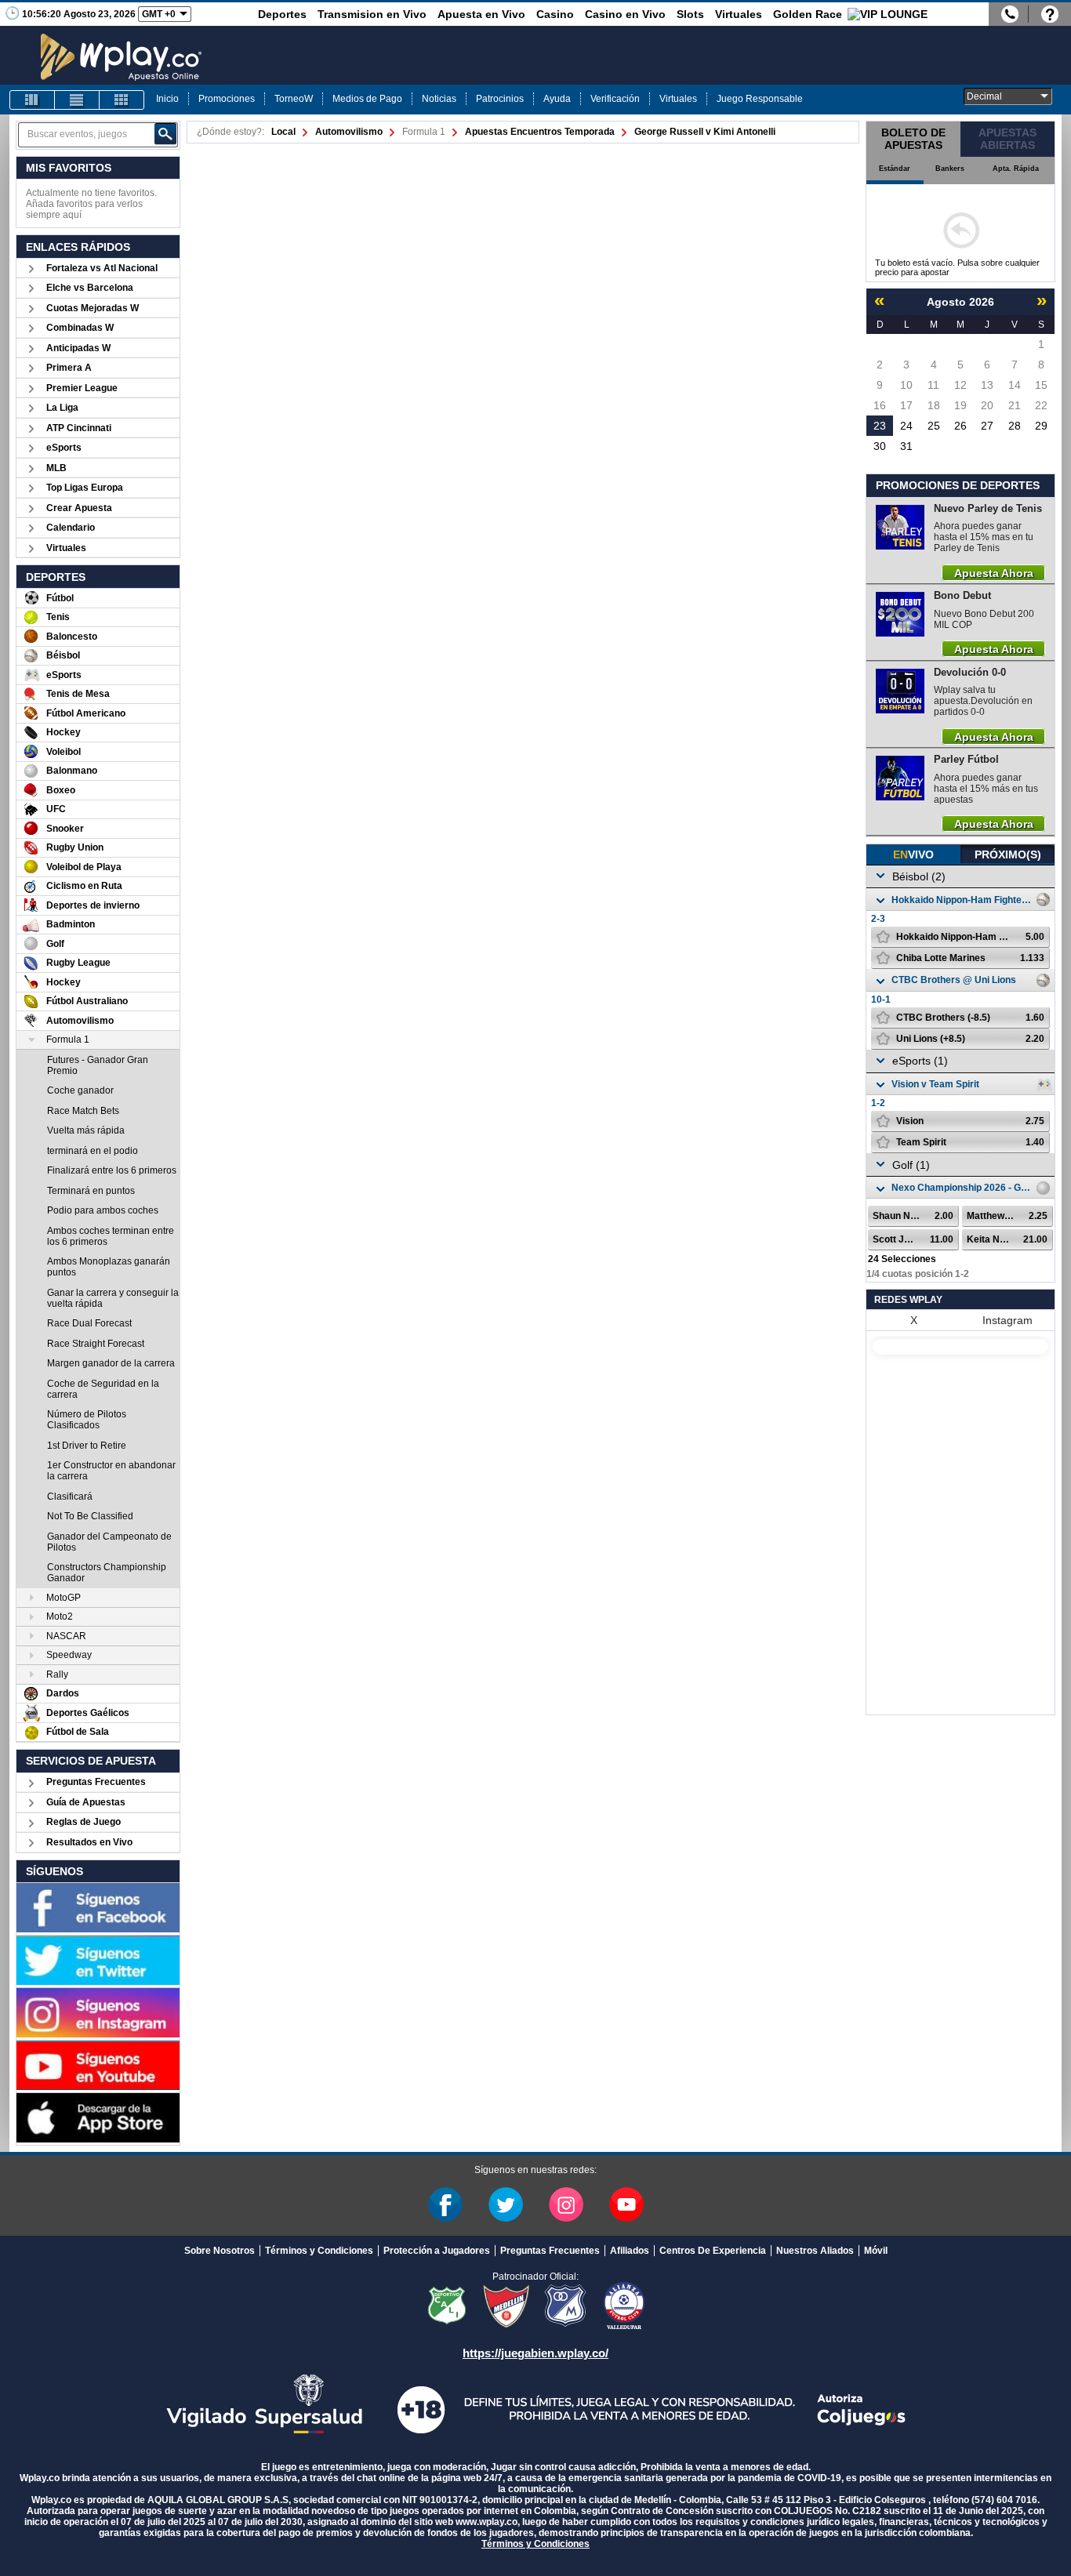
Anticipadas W (78, 348)
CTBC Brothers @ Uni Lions (954, 980)
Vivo (913, 854)
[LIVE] (32, 100)
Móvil (876, 2251)
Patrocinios (500, 99)
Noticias (439, 99)
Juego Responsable (760, 99)
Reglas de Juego (84, 1822)
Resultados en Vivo (89, 1842)
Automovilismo (349, 132)
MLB (56, 468)
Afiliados (630, 2251)
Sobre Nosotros (220, 2251)
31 (906, 446)
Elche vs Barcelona (90, 288)
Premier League (82, 388)
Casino (555, 14)
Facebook (445, 2204)
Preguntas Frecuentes (96, 1782)
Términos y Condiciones (319, 2251)
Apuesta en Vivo (481, 14)
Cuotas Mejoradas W (93, 308)
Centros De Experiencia (713, 2251)
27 (987, 426)
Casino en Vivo (625, 14)
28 (1015, 426)
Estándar (895, 169)
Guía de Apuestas (86, 1802)
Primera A (69, 368)
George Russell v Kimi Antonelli (705, 132)
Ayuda (557, 99)
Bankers (950, 169)
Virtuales (739, 14)
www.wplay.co (486, 2522)
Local (283, 132)
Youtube (626, 2204)
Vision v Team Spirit (935, 1084)
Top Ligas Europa (85, 488)
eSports (64, 448)
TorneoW (294, 99)
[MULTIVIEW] (122, 100)
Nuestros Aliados (815, 2251)
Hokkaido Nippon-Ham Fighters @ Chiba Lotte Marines (962, 900)
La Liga (62, 408)
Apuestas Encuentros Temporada (540, 132)
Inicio (167, 99)
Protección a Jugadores (437, 2251)
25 (934, 426)
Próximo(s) (1008, 854)
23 (880, 426)
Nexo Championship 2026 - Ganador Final (962, 1188)
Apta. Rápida (1016, 169)
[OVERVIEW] (77, 100)
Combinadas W (80, 328)
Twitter (506, 2204)
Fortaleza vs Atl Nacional (102, 268)
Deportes (282, 14)
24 (906, 426)
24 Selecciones (902, 1259)
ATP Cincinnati (79, 428)
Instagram (1007, 1320)
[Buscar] (165, 134)
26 (960, 426)
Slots (690, 14)
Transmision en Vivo (372, 14)
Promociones (227, 99)
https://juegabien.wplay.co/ (535, 2353)
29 (1041, 426)
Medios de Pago (367, 99)
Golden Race (808, 14)
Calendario (71, 528)
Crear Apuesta (79, 508)
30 (880, 446)
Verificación (615, 99)
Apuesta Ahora (994, 572)
